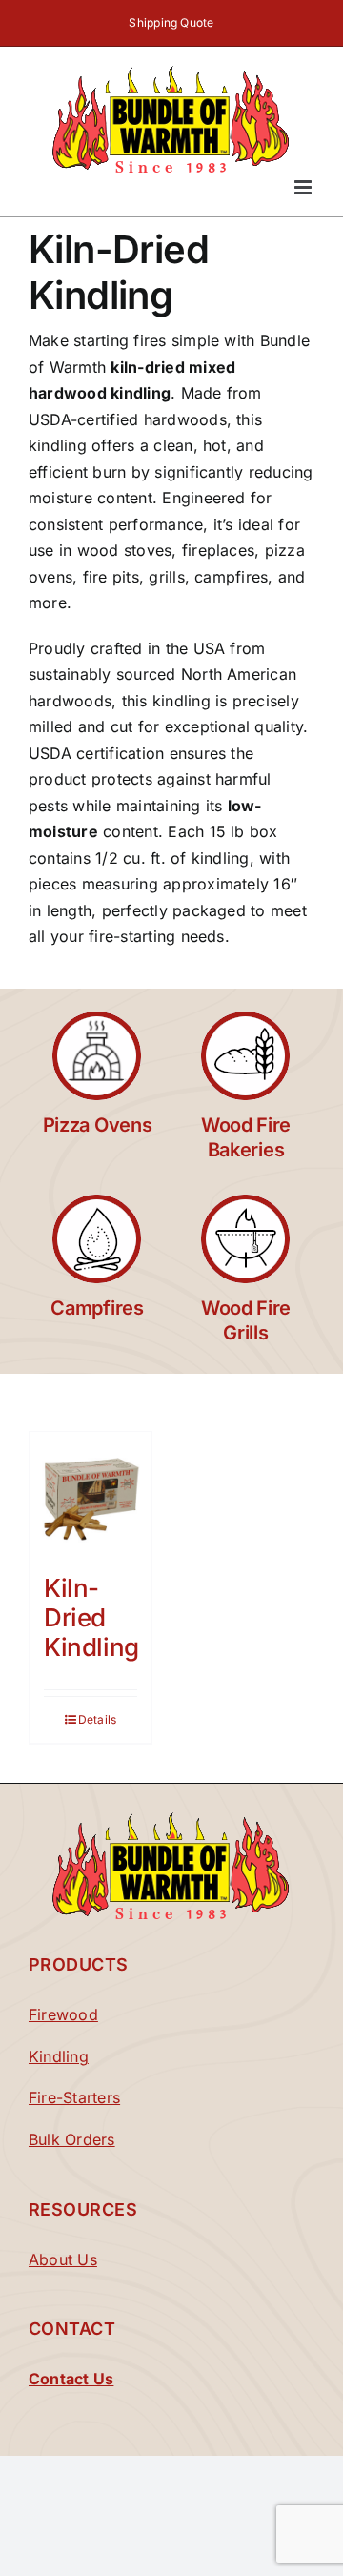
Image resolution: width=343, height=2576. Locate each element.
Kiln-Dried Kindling (91, 1617)
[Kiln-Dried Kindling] (91, 1493)
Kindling (59, 2056)
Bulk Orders (72, 2139)
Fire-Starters (74, 2097)
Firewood (63, 2014)
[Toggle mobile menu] (304, 187)
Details (98, 1719)
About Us (63, 2259)
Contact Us (71, 2379)
